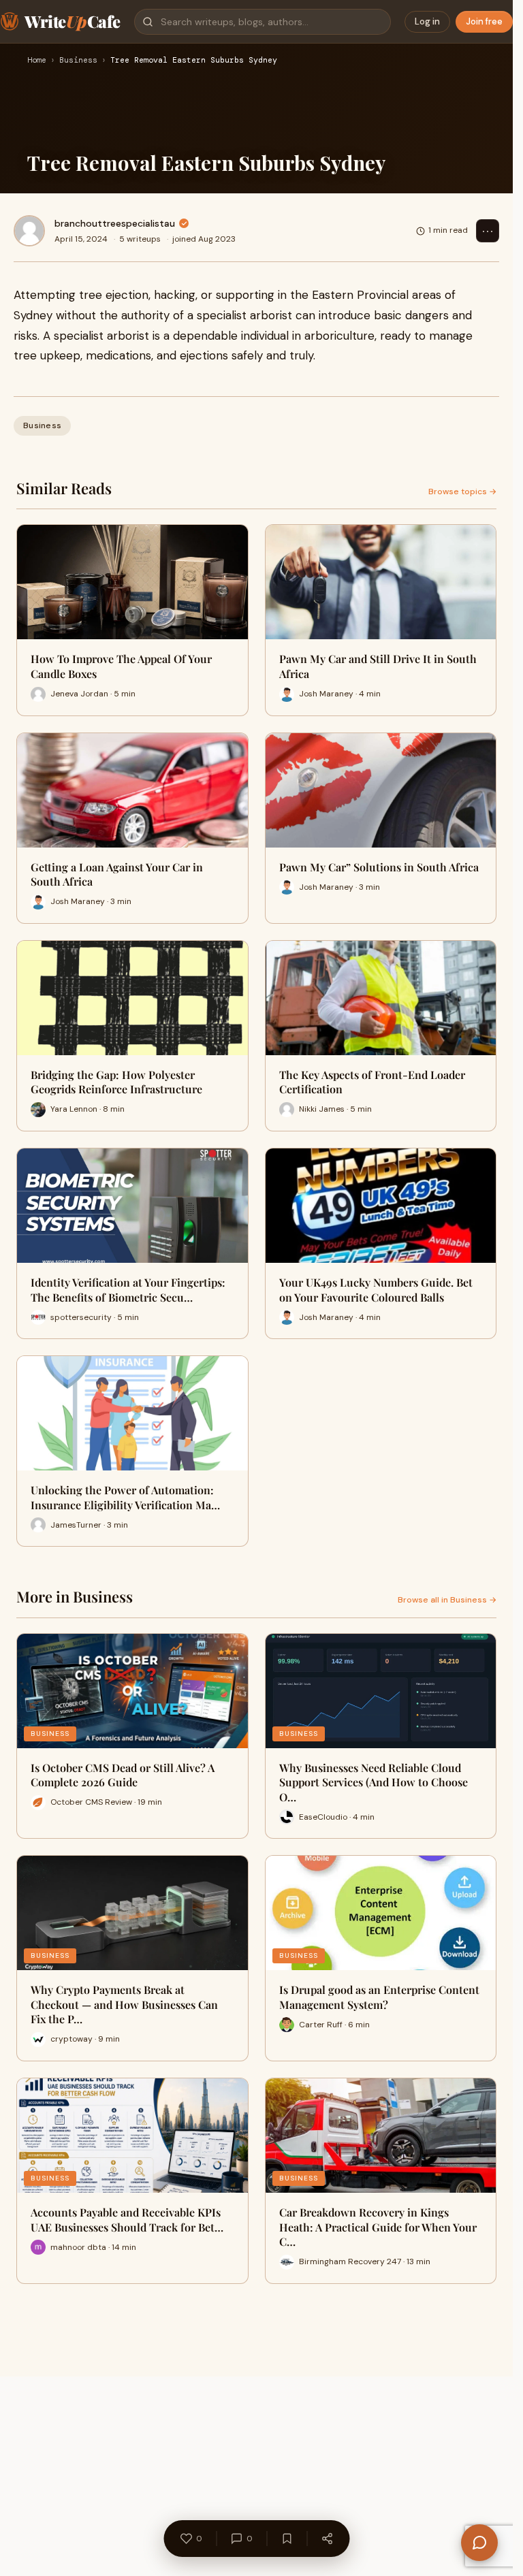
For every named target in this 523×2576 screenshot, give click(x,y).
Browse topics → (462, 492)
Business (78, 61)
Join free (484, 21)
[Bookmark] (287, 2539)
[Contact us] (479, 2543)
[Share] (327, 2539)
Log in (427, 21)
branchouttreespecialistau (115, 223)
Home (37, 61)
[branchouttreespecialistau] (29, 231)
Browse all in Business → (447, 1600)
